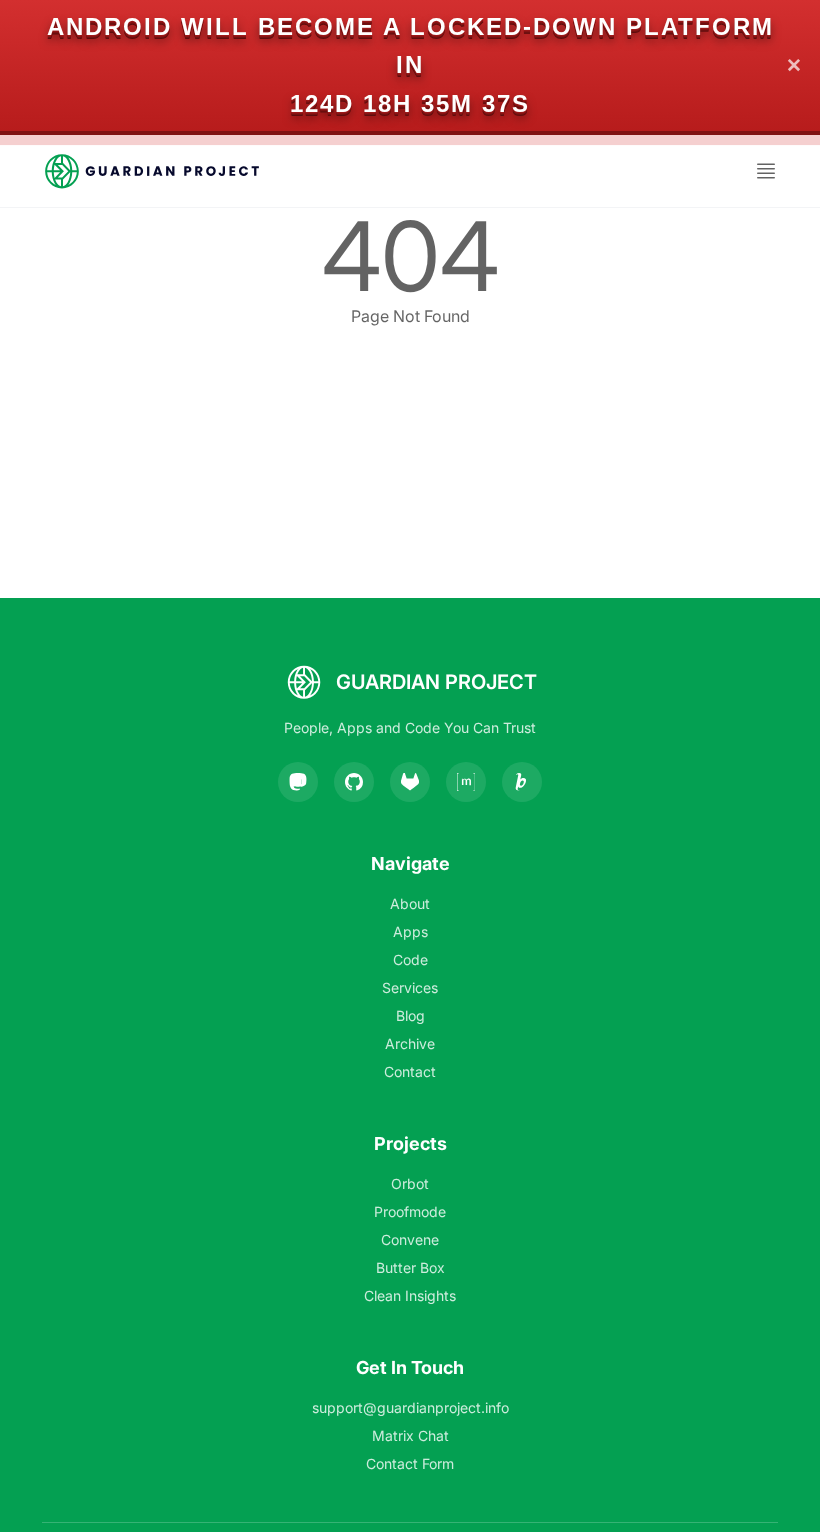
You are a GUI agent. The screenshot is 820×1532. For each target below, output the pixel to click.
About (410, 903)
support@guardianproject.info (410, 1407)
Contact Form (410, 1463)
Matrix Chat (410, 1435)
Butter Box (410, 1267)
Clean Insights (410, 1295)
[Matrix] (466, 782)
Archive (410, 1043)
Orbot (410, 1183)
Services (410, 987)
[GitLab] (410, 782)
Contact (410, 1071)
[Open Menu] (766, 171)
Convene (410, 1239)
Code (410, 959)
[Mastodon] (298, 782)
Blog (410, 1015)
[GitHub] (354, 782)
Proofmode (410, 1211)
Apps (410, 931)
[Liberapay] (522, 782)
